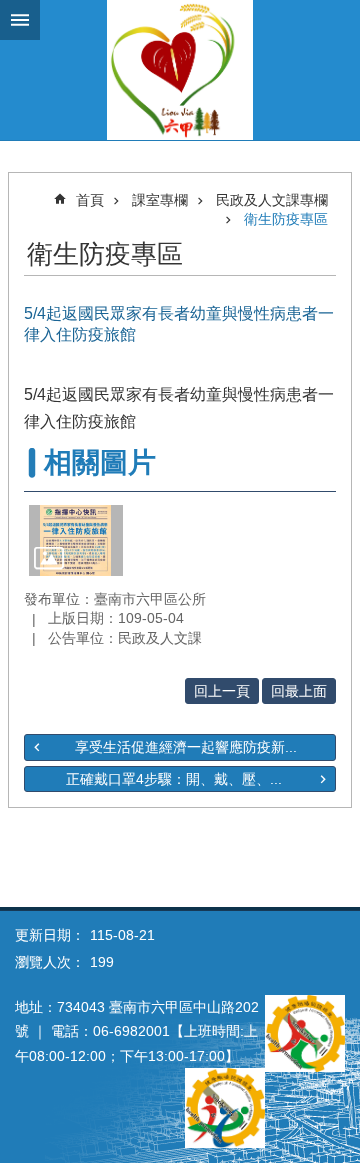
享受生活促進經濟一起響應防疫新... (186, 747)
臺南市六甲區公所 (180, 70)
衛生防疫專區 (286, 219)
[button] (76, 540)
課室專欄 (160, 200)
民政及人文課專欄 (272, 200)
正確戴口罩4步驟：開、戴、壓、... (174, 779)
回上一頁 (222, 691)
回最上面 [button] (299, 691)
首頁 (90, 200)
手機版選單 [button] (20, 20)
